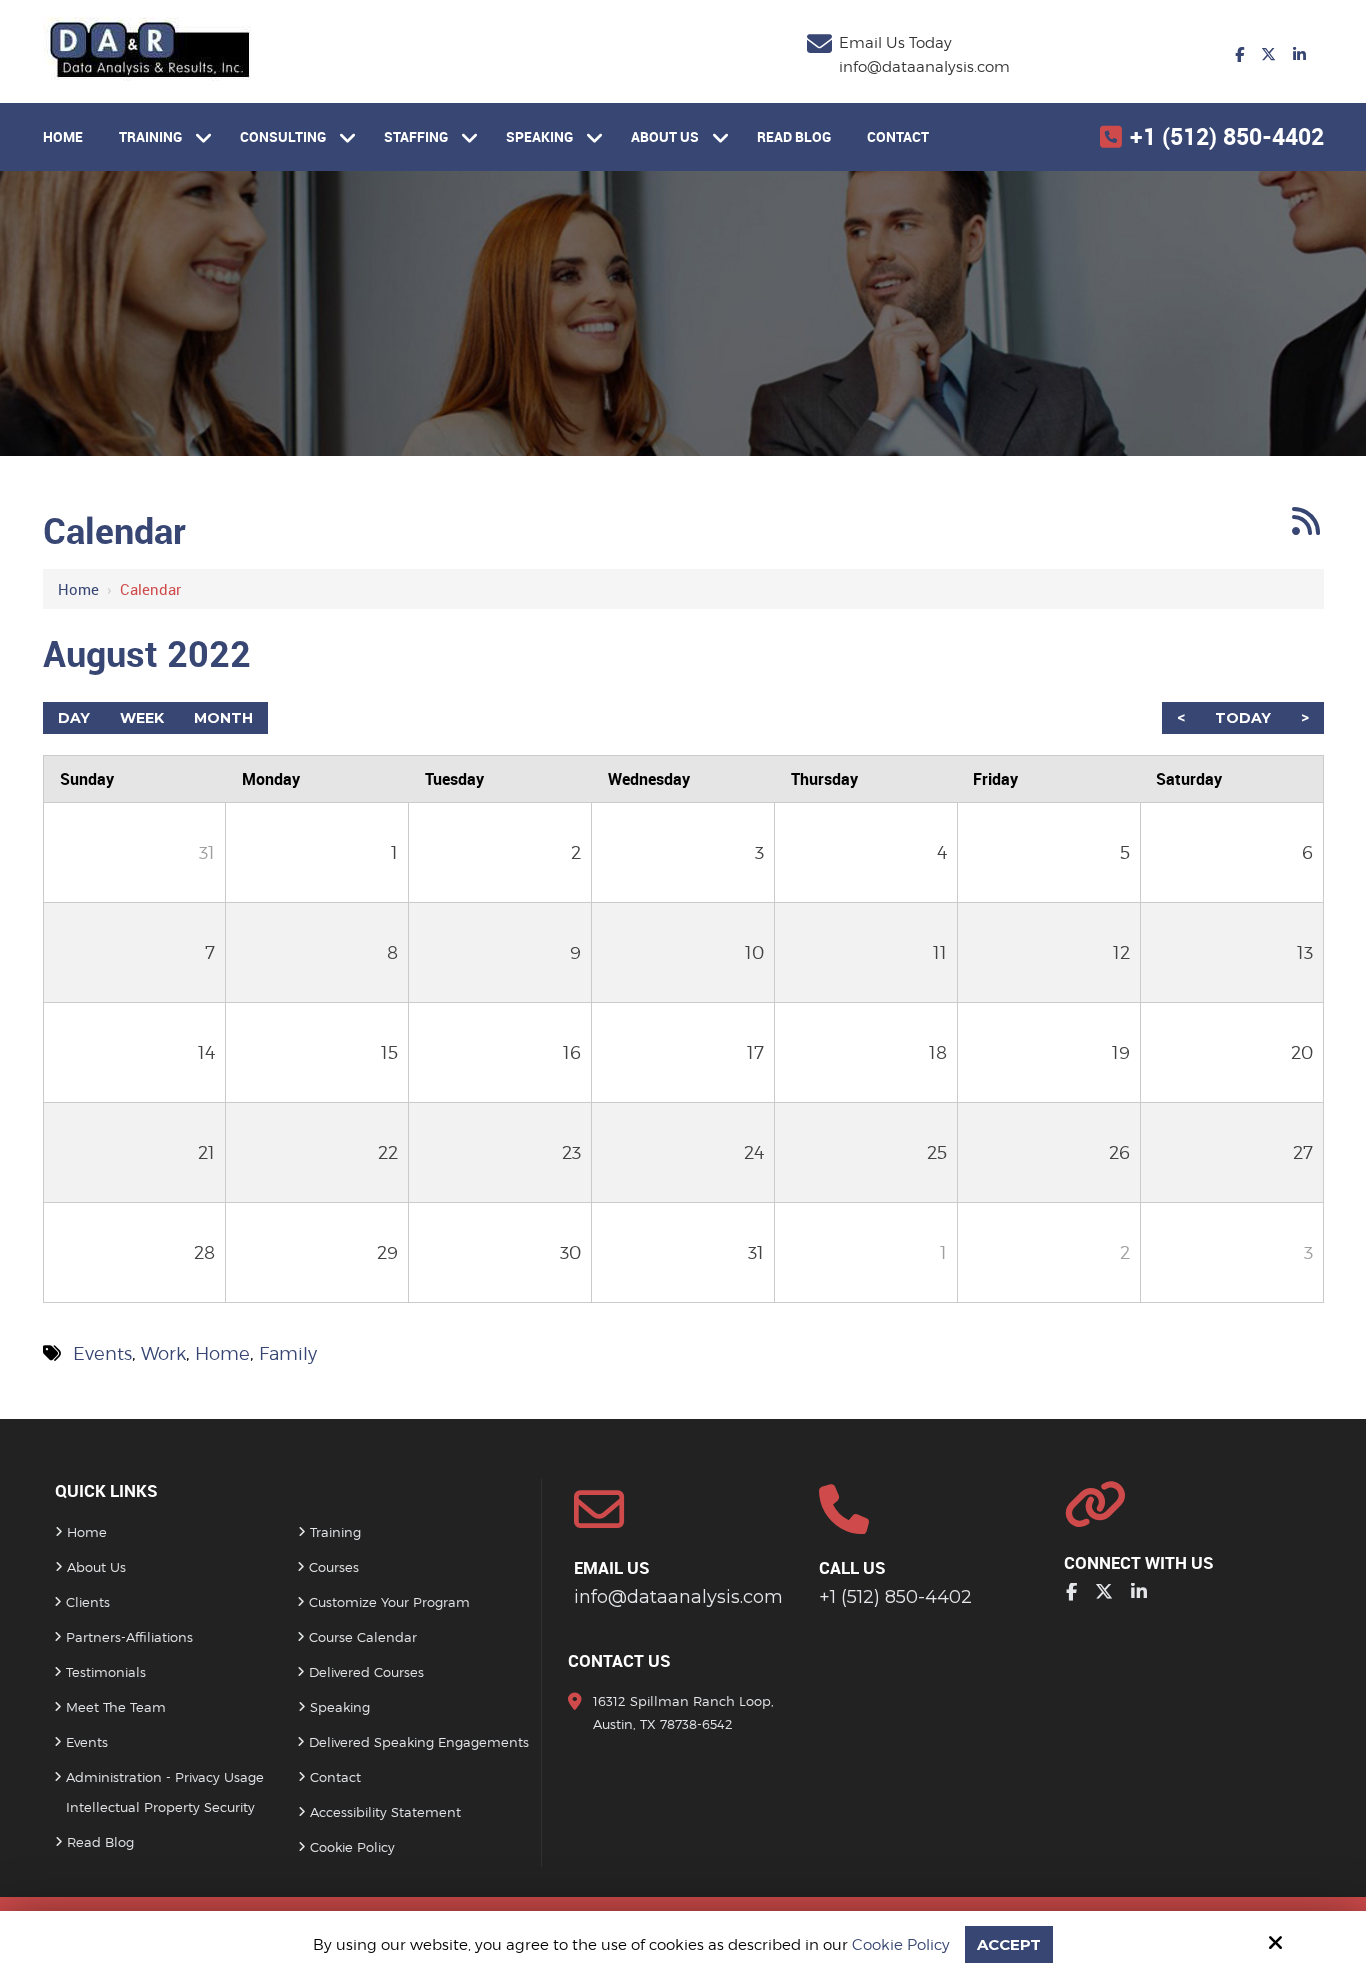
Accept (1009, 1944)
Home (78, 589)
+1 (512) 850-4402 (1227, 136)
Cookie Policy (901, 1945)
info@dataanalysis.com (924, 67)
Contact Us (619, 1660)
